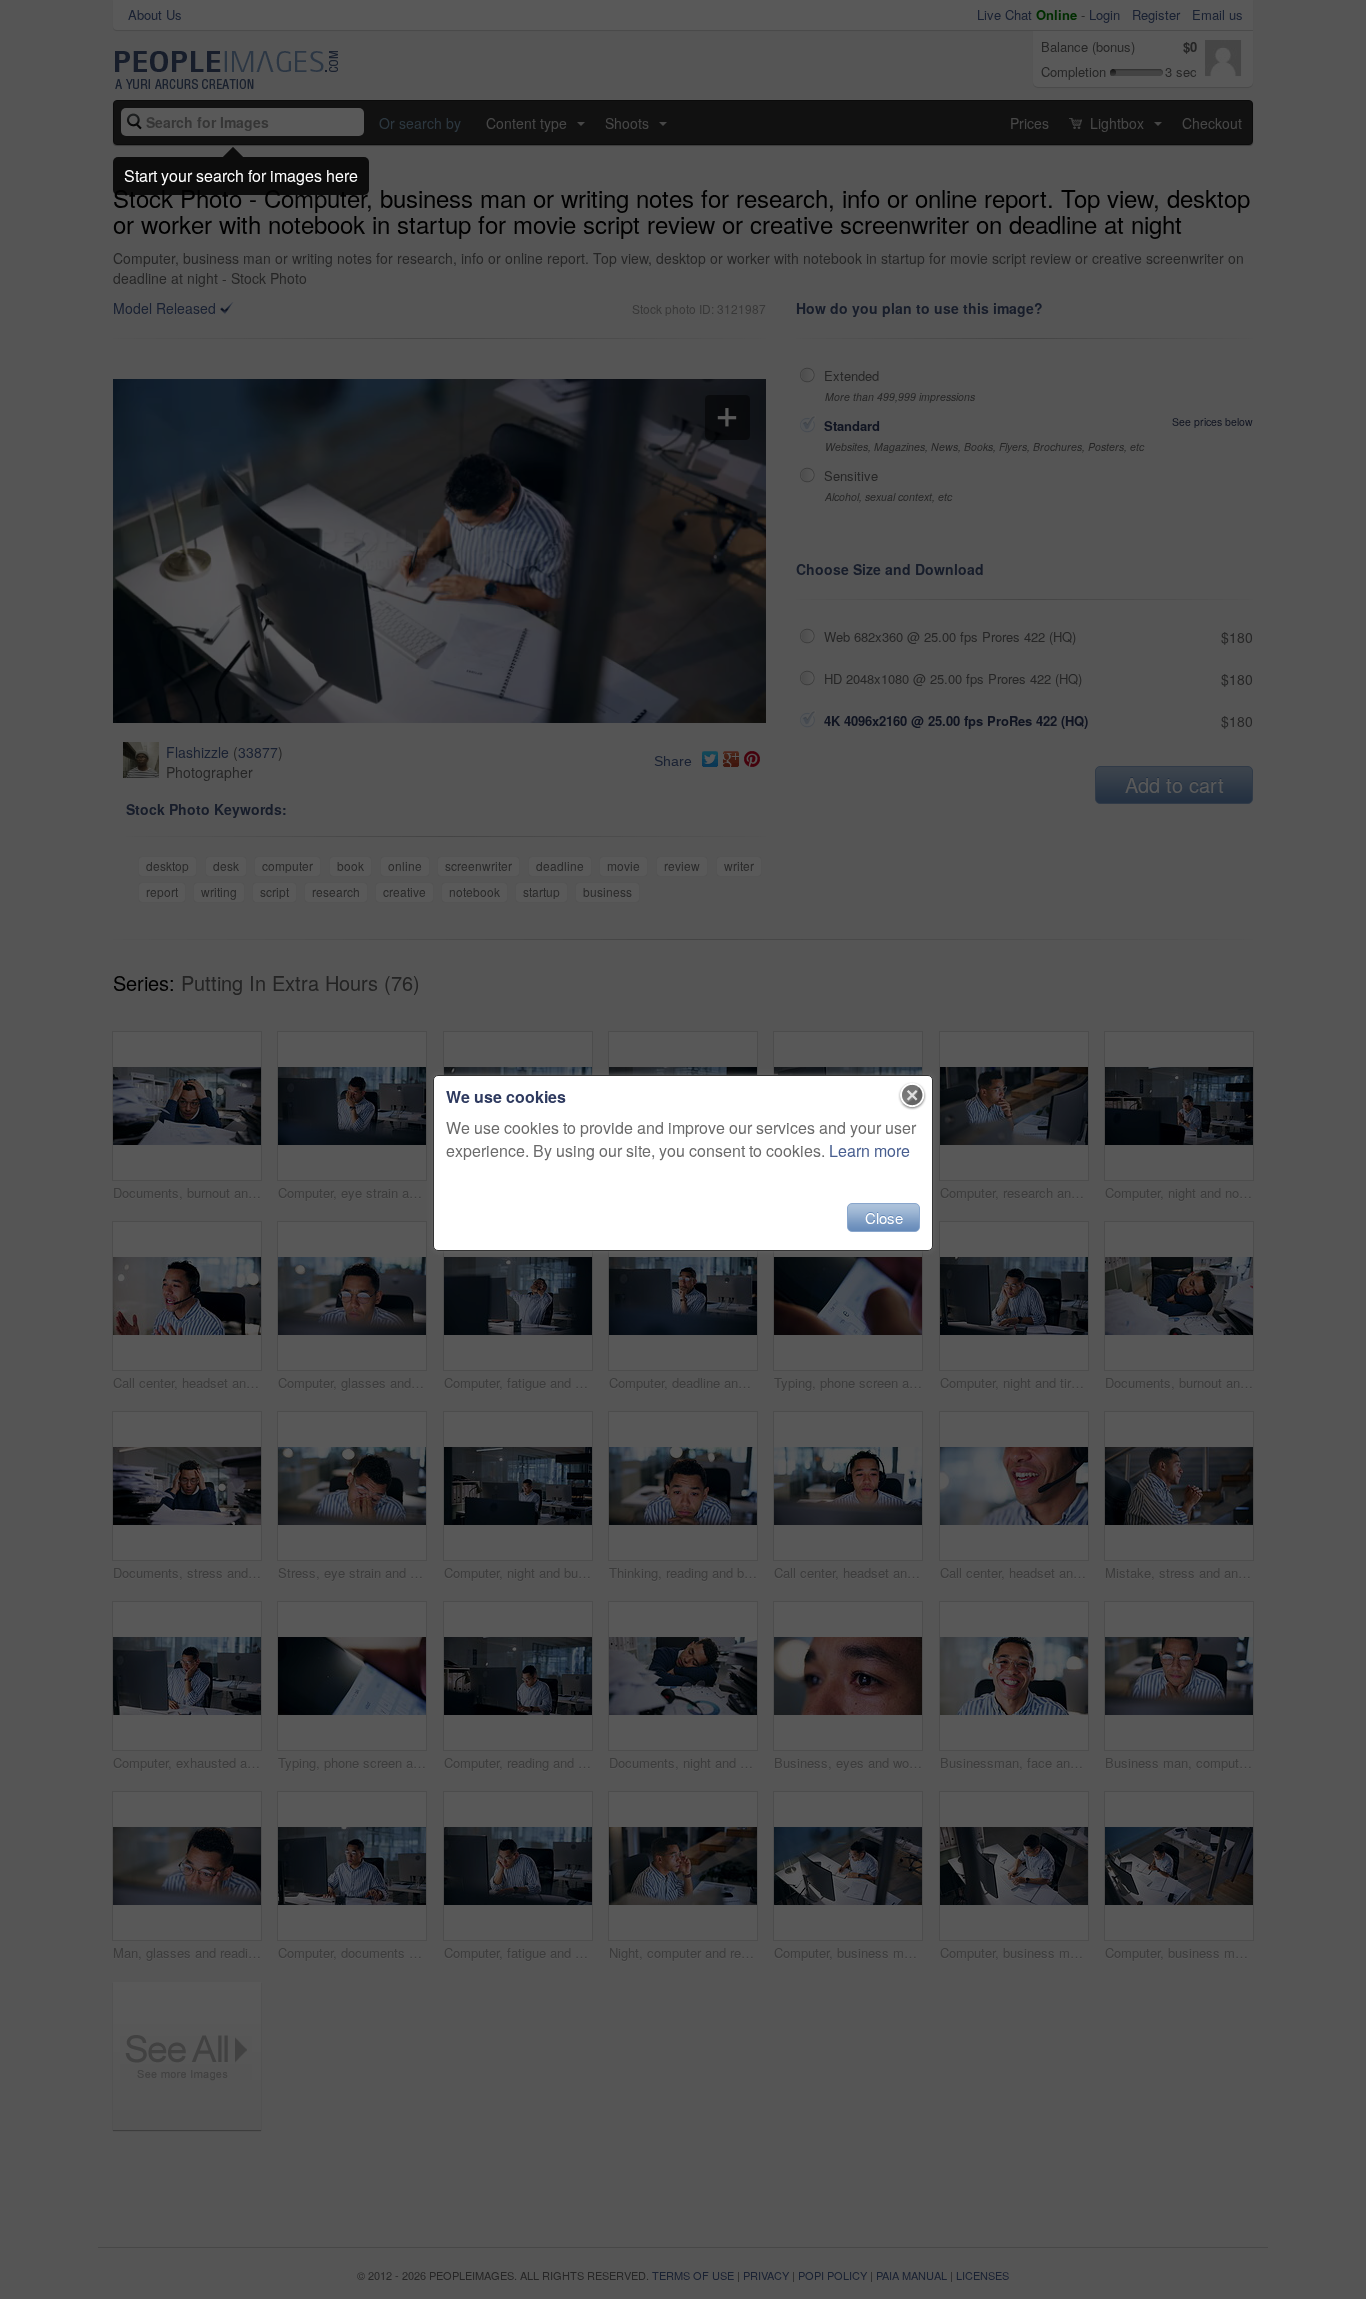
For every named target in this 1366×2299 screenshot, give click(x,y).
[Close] (912, 1096)
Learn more (869, 1150)
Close (884, 1217)
